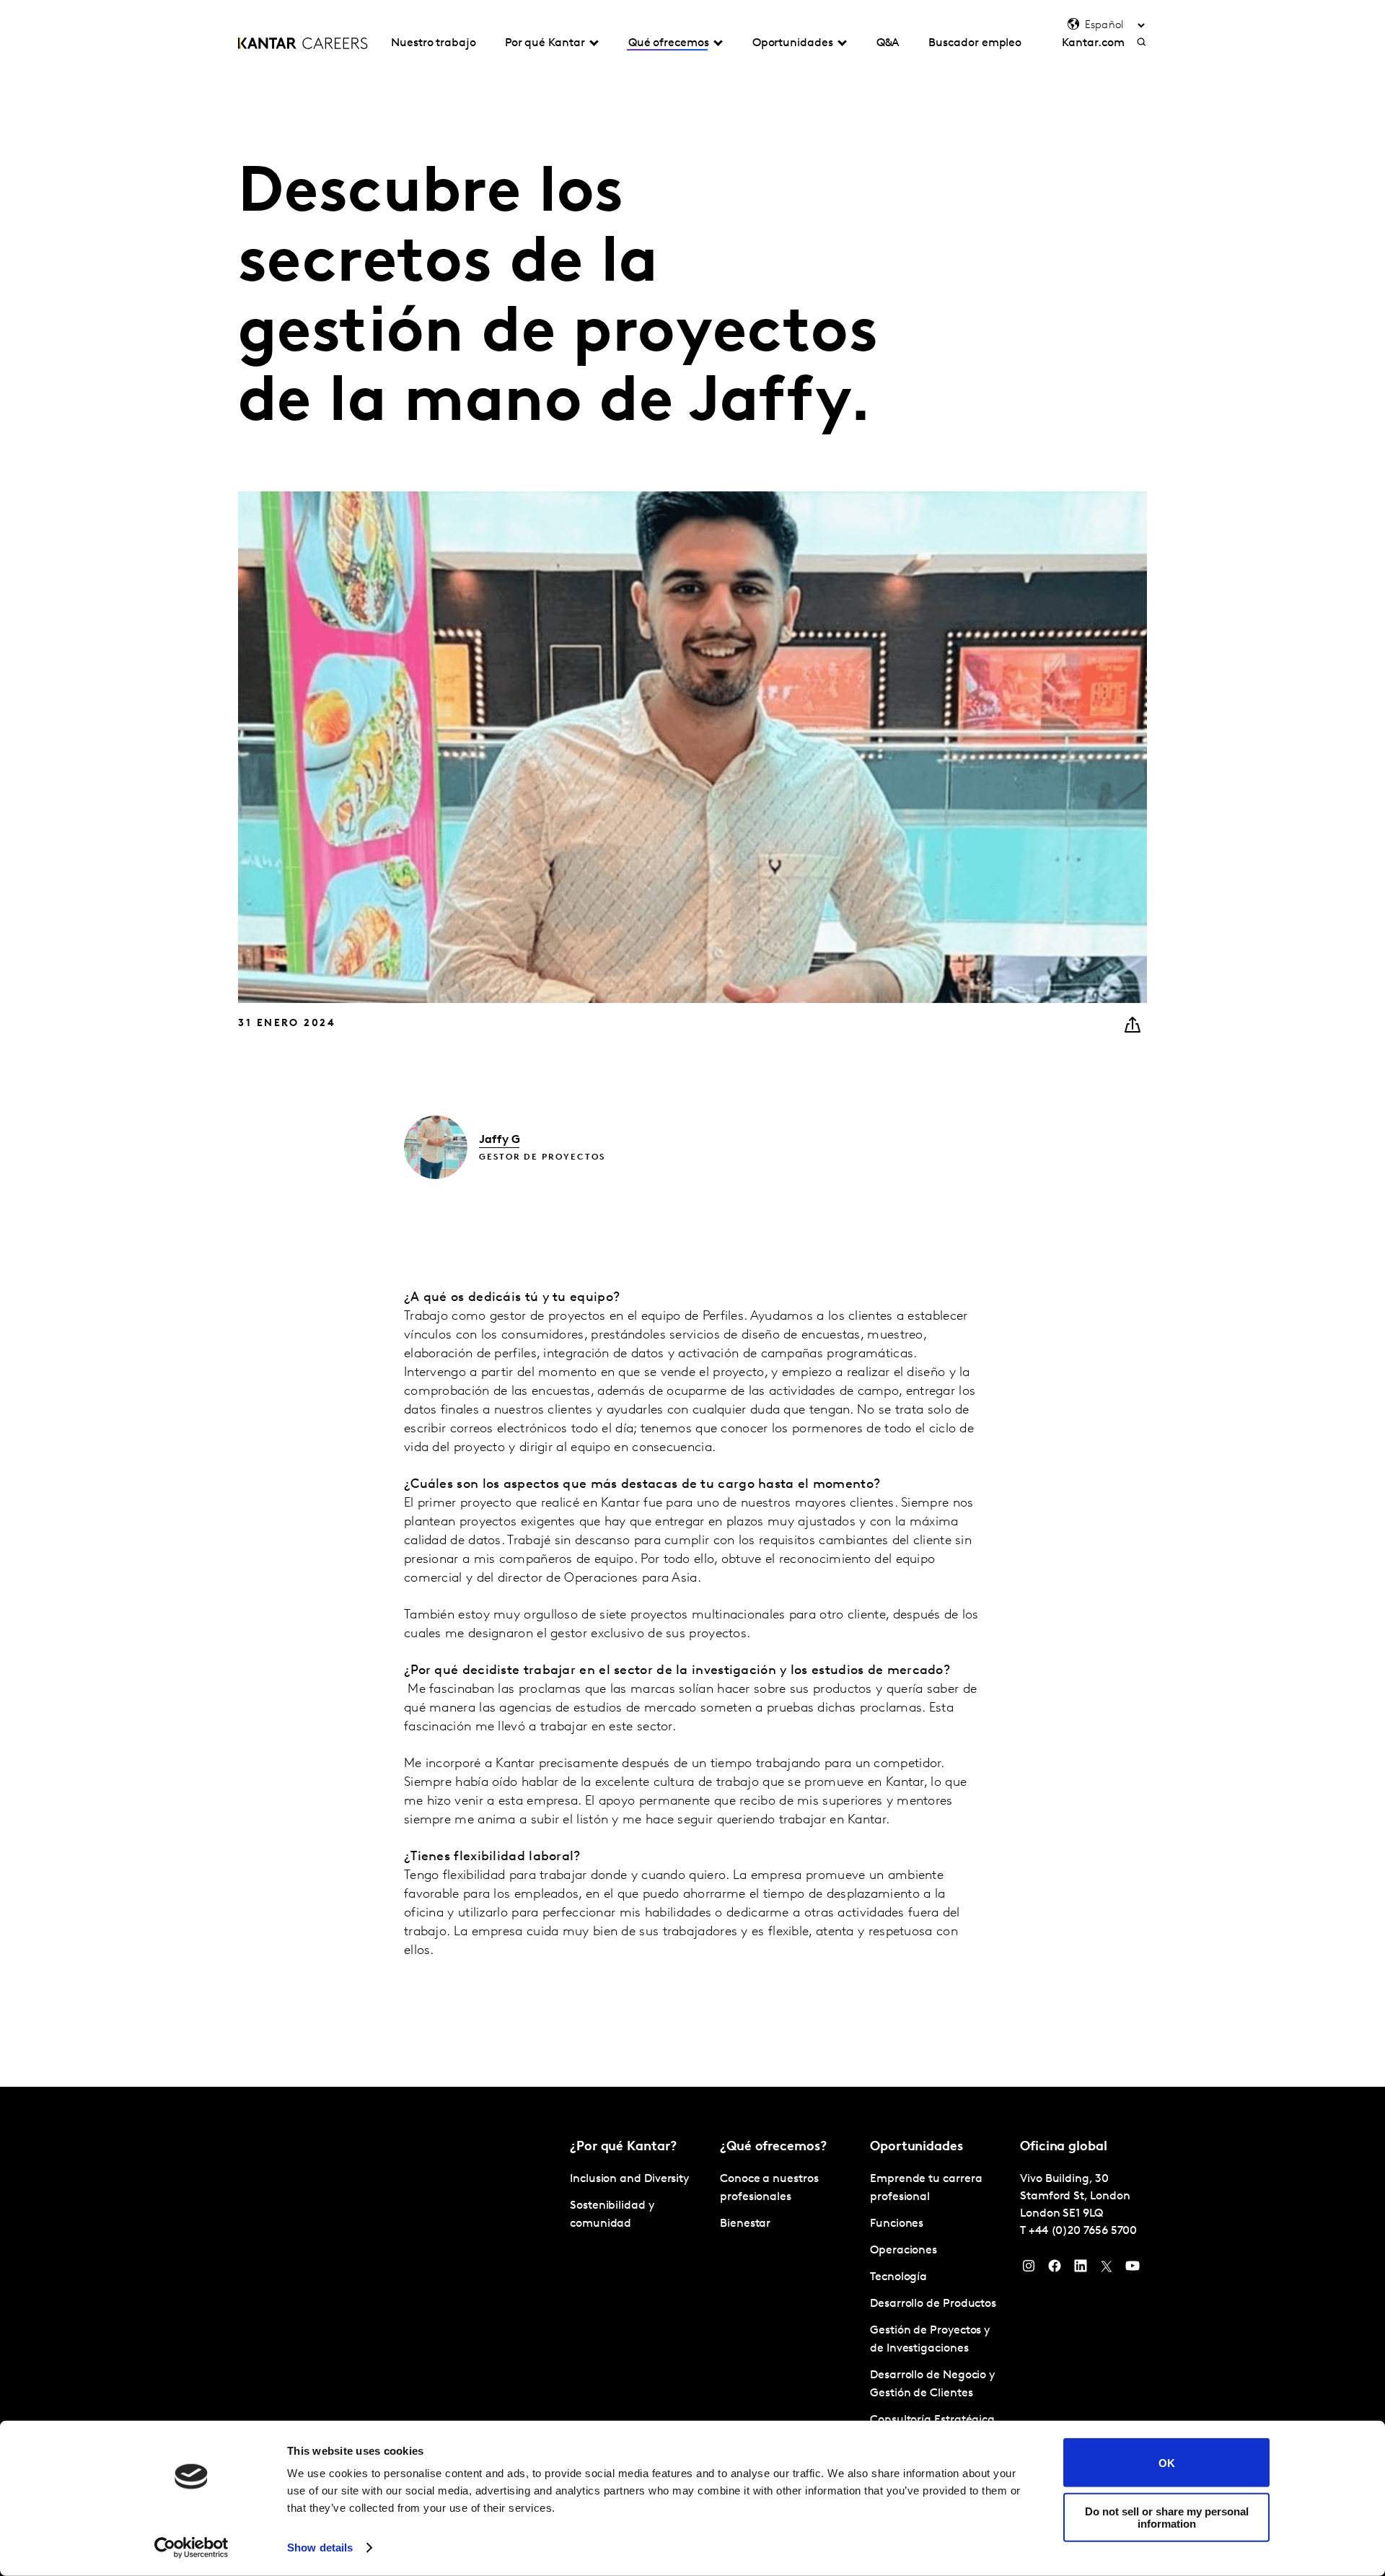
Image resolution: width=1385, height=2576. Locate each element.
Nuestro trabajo (434, 43)
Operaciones (903, 2251)
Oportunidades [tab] (793, 43)
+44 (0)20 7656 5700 (1083, 2231)
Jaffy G (499, 1140)
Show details (320, 2547)
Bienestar (745, 2224)
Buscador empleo (975, 43)
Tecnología (898, 2277)
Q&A (888, 43)
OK (1167, 2462)
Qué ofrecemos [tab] (669, 43)
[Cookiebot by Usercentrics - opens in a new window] (192, 2548)
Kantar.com (1093, 43)
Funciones (897, 2224)
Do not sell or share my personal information (1167, 2517)
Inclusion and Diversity (629, 2179)
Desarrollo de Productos (933, 2304)
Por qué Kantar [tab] (545, 43)
